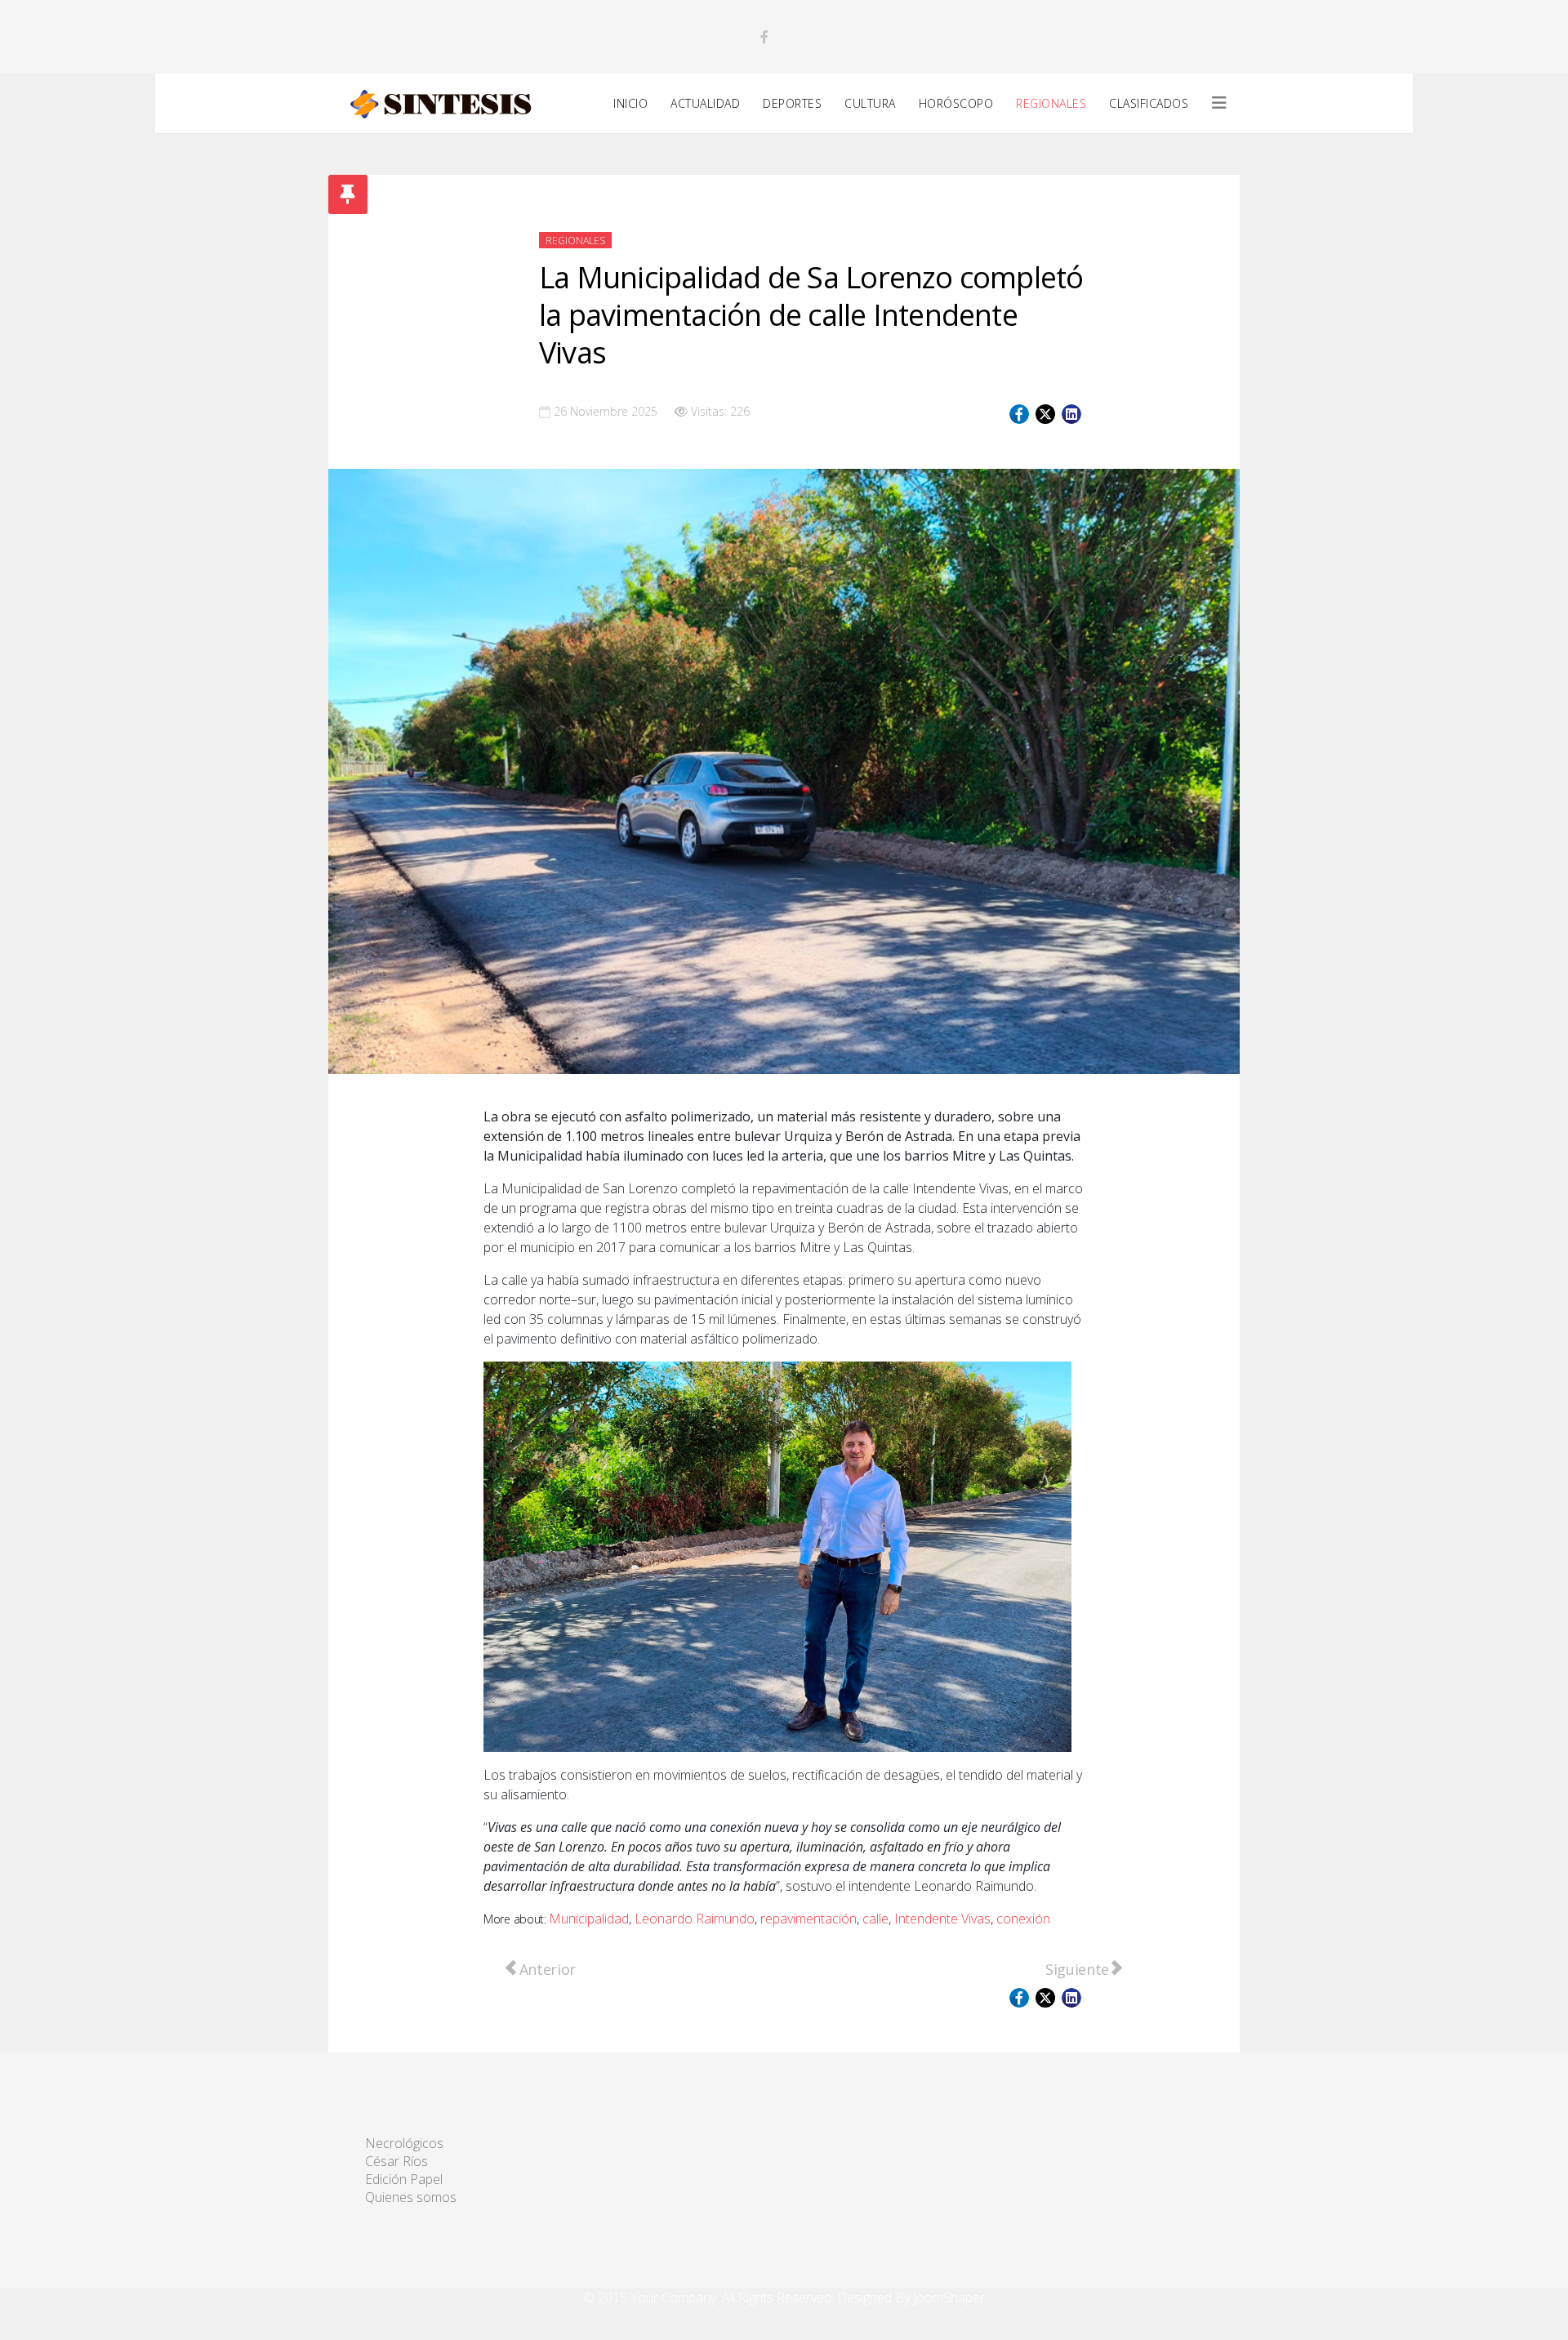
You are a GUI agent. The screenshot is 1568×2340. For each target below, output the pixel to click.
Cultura (870, 103)
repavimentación (808, 1919)
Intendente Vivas (942, 1919)
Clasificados (1149, 103)
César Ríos (396, 2161)
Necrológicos (404, 2143)
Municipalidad (589, 1919)
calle (875, 1919)
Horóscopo (956, 103)
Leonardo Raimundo (695, 1919)
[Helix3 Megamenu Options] (1219, 103)
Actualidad (705, 103)
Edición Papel (404, 2179)
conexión (1023, 1919)
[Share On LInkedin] (1071, 414)
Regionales (1051, 103)
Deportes (792, 103)
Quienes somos (411, 2197)
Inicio (630, 103)
